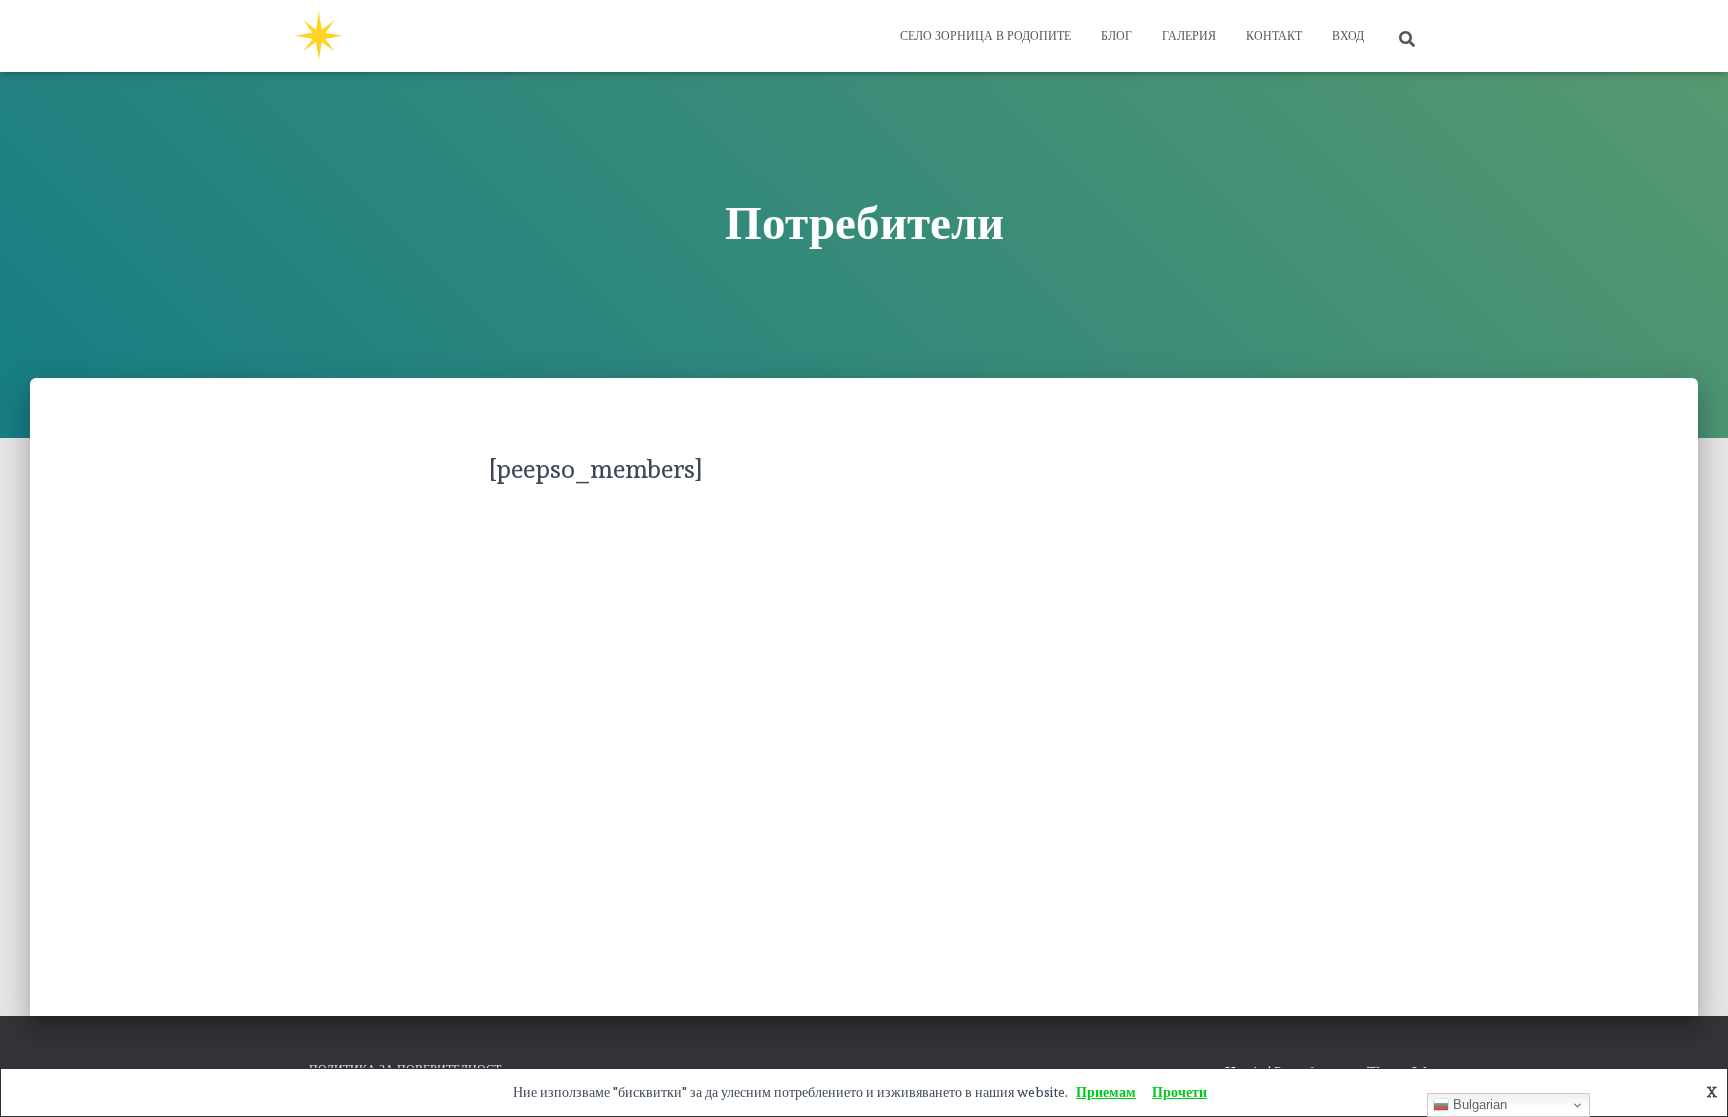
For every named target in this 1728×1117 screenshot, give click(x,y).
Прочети (1179, 1092)
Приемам (1106, 1092)
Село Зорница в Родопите (985, 36)
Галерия (1189, 36)
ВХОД (1348, 36)
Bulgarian (1478, 1104)
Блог (1116, 36)
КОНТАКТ (1274, 36)
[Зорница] (319, 36)
